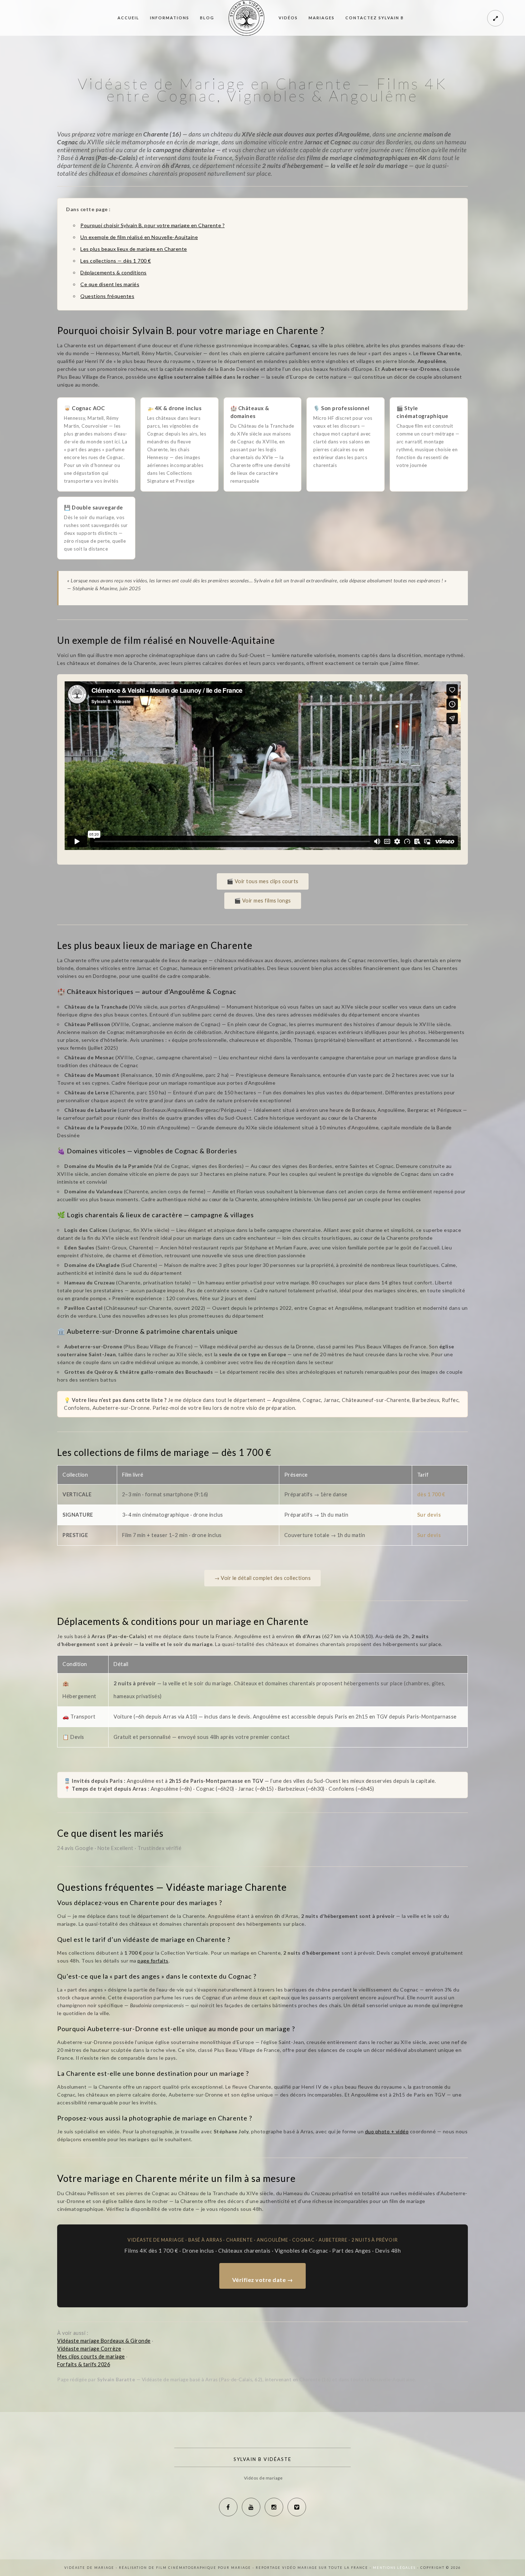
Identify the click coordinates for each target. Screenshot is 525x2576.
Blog (207, 18)
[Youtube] (251, 2507)
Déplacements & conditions (114, 272)
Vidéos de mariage (263, 2478)
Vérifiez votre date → (263, 2280)
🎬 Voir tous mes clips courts (263, 881)
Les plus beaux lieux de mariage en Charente (134, 249)
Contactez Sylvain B (375, 18)
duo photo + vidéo (387, 2131)
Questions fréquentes (107, 296)
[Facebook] (228, 2507)
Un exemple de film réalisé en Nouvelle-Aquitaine (139, 237)
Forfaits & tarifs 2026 (84, 2364)
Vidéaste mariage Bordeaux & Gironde (104, 2341)
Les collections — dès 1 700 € (116, 261)
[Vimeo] (297, 2507)
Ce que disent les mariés (110, 284)
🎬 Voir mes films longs (263, 901)
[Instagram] (274, 2507)
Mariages (322, 18)
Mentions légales (395, 2568)
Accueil (128, 18)
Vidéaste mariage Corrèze (89, 2349)
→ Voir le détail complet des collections (262, 1578)
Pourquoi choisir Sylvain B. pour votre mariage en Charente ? (152, 225)
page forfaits (153, 1961)
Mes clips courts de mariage (91, 2356)
